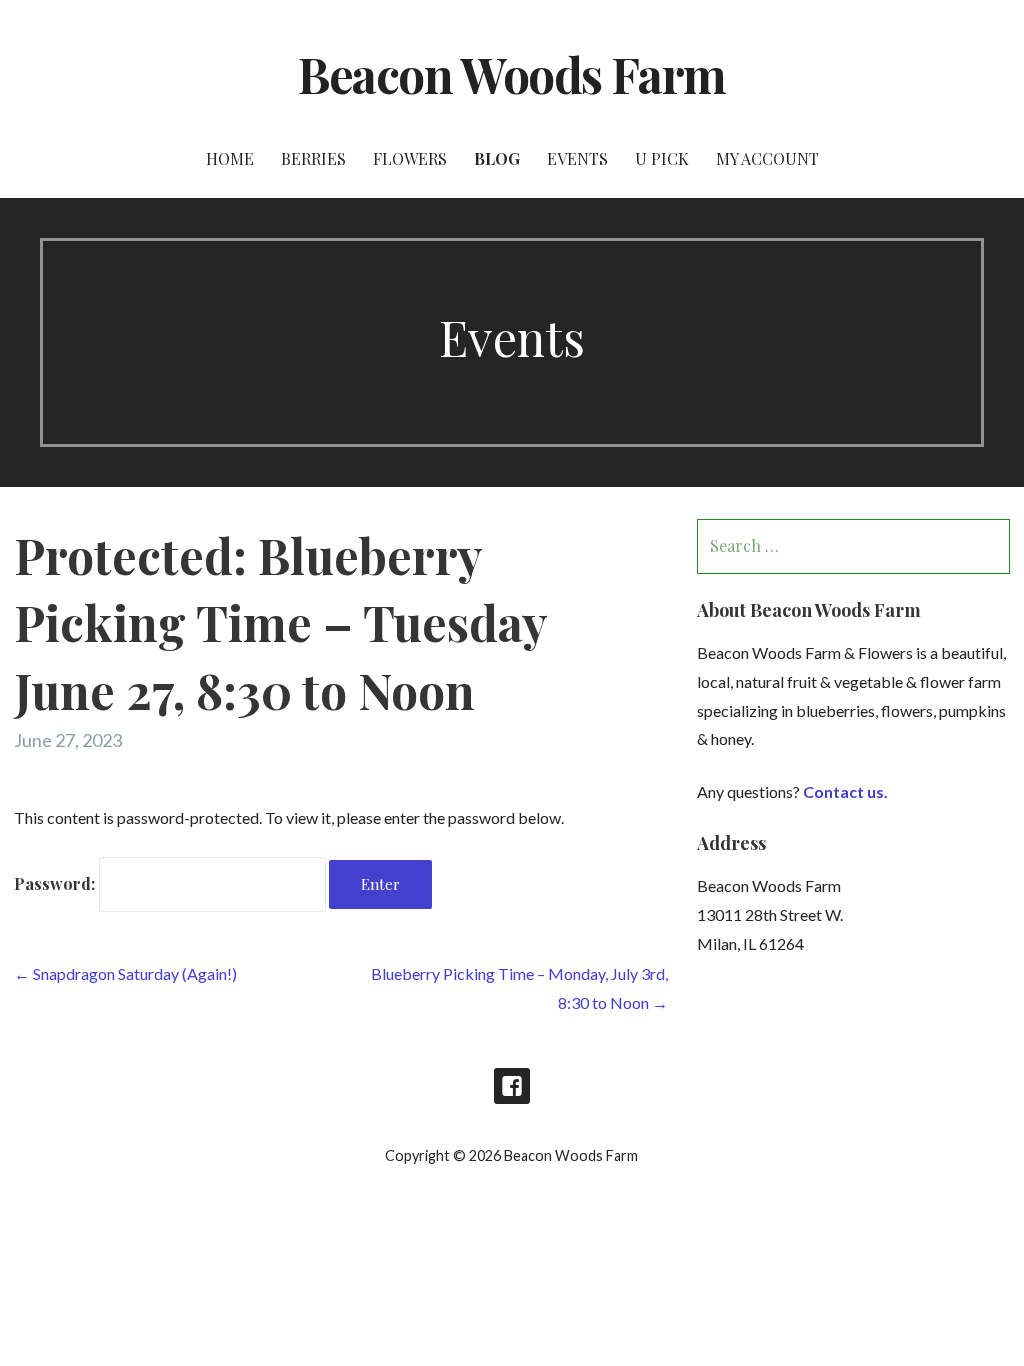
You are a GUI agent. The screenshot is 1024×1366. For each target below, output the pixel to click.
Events (577, 158)
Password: (56, 883)
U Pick (662, 158)
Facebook (512, 1086)
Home (230, 158)
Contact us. (845, 791)
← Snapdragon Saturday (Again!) (125, 973)
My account (767, 158)
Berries (313, 158)
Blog (497, 158)
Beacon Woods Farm (512, 74)
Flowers (410, 158)
